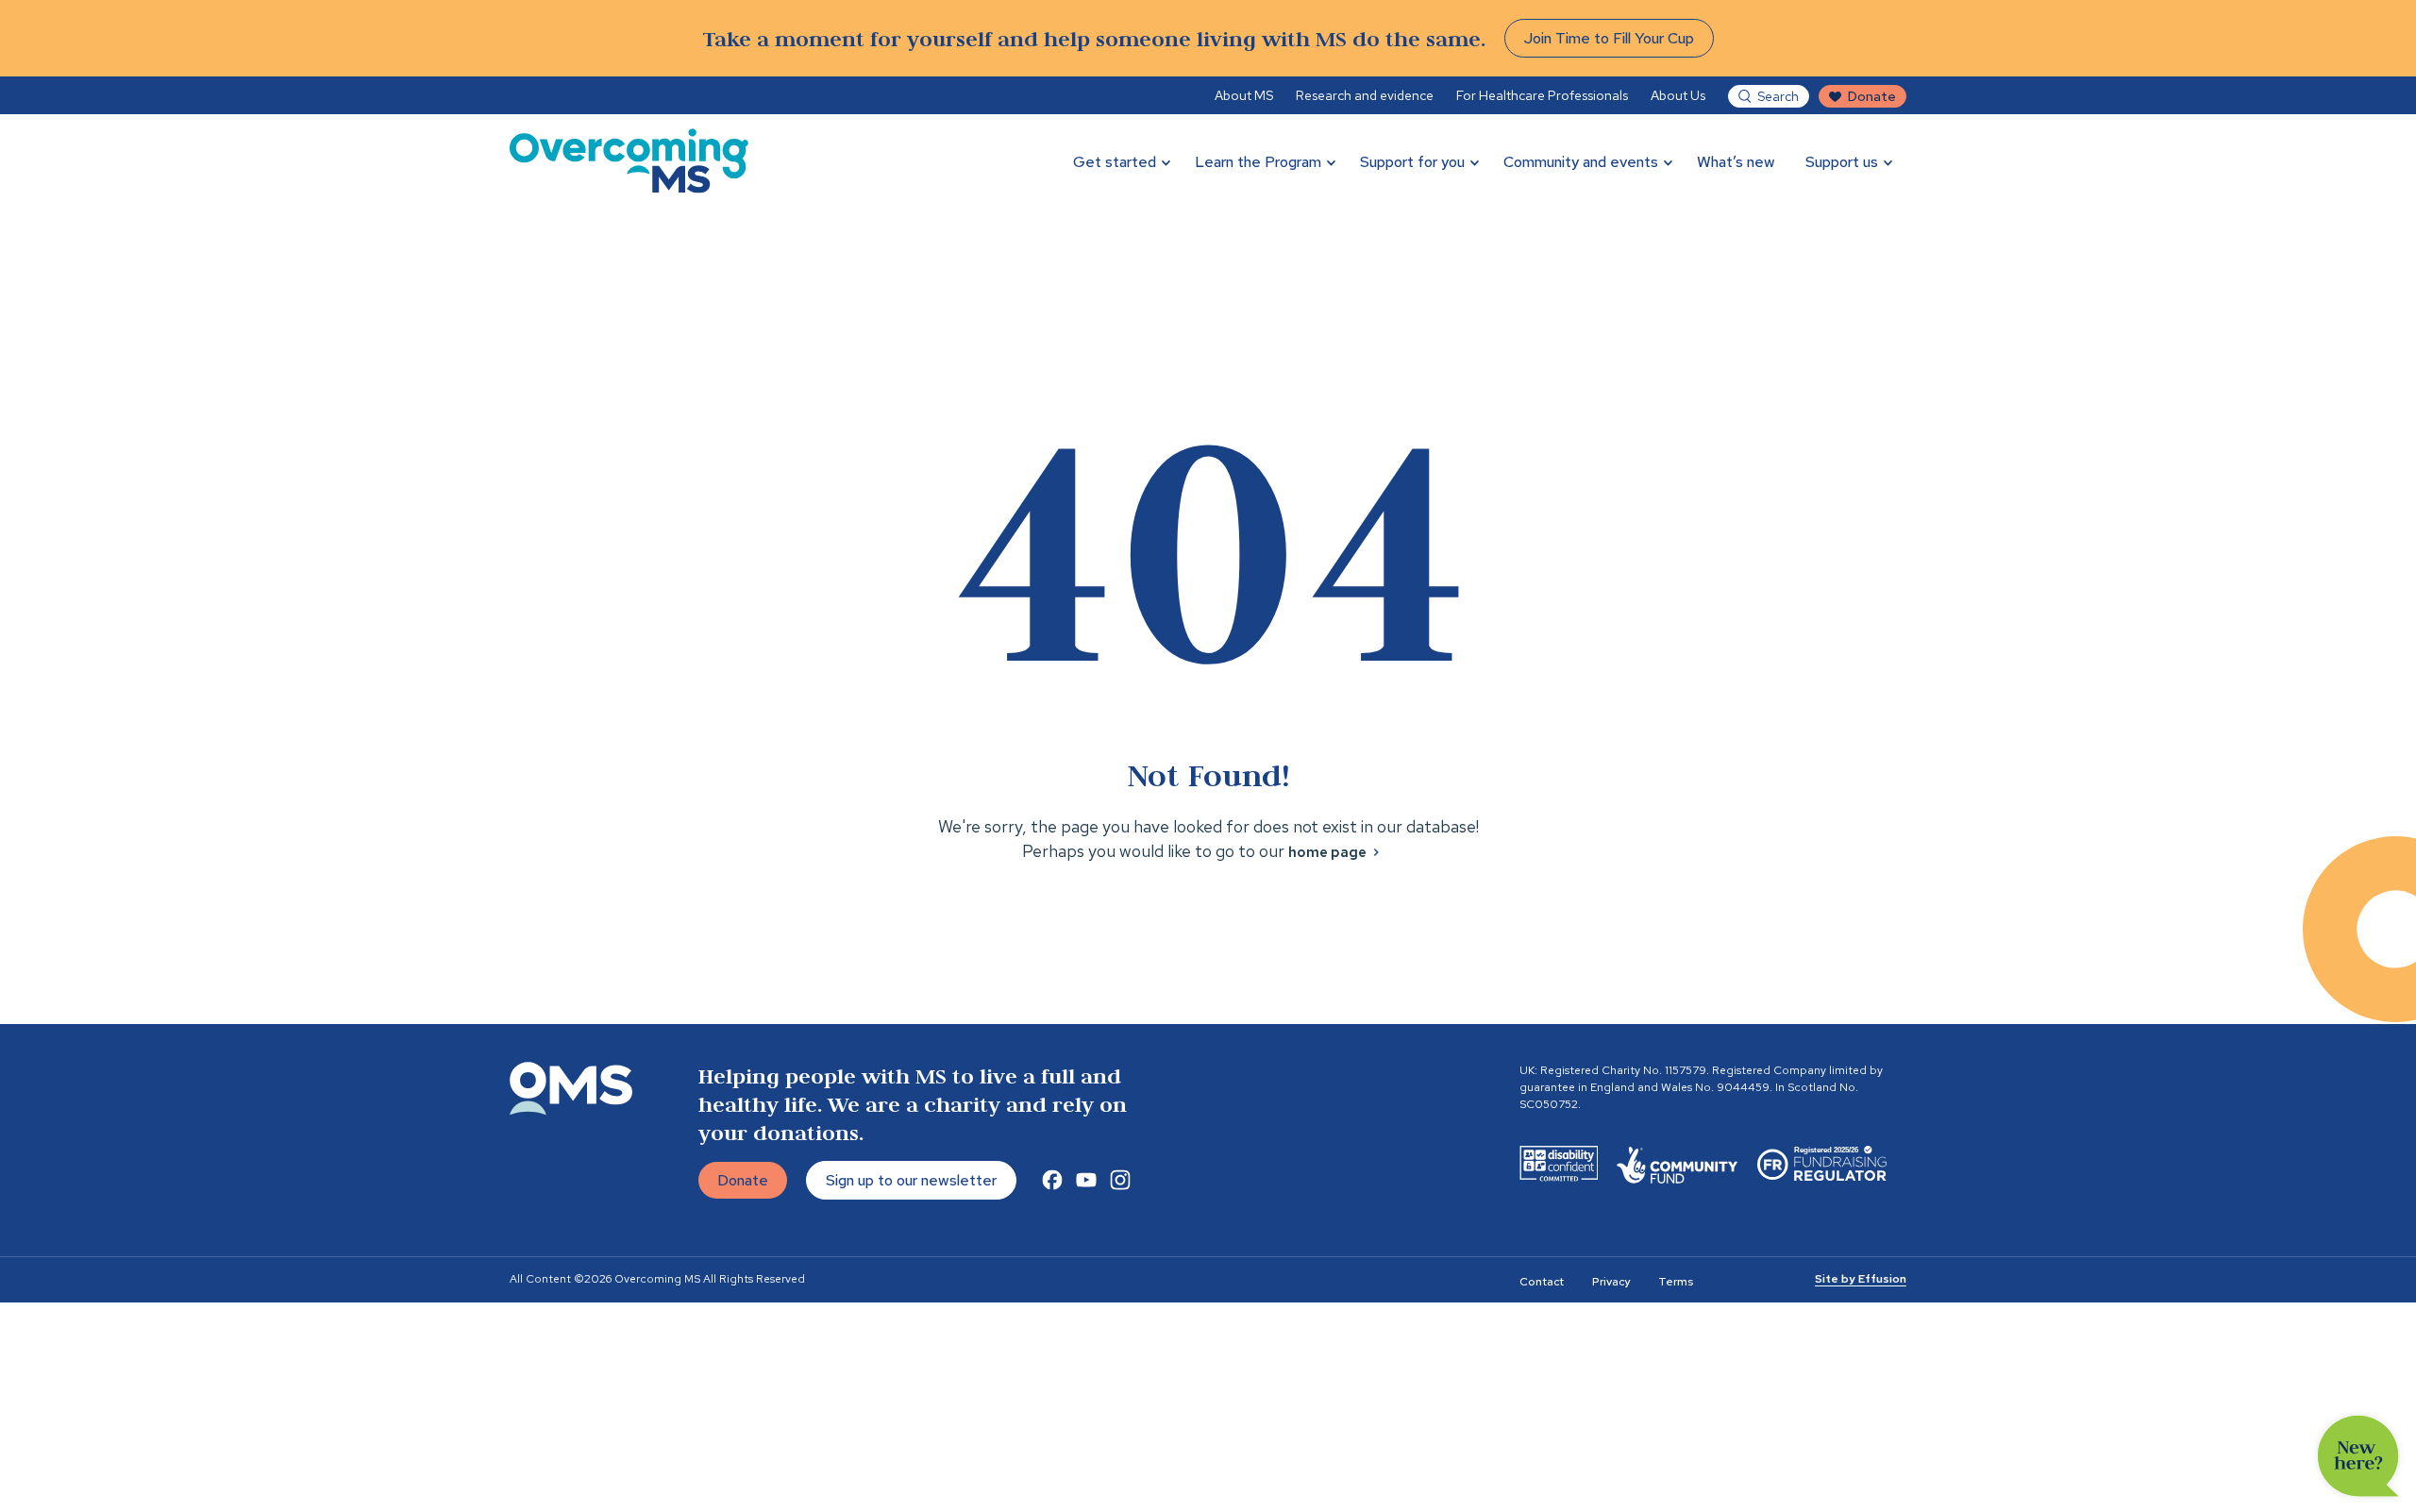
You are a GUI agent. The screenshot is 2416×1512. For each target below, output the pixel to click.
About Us (1678, 95)
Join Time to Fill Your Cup (1609, 38)
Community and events (1581, 162)
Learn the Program (1258, 162)
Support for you (1412, 162)
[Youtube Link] (1086, 1180)
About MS (1244, 95)
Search (1778, 96)
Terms (1676, 1282)
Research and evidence (1365, 95)
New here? (2358, 1456)
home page (1327, 852)
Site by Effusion (1861, 1279)
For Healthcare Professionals (1542, 95)
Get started (1115, 162)
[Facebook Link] (1052, 1180)
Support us (1842, 162)
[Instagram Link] (1120, 1180)
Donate (1872, 96)
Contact (1542, 1282)
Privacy (1611, 1282)
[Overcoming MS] (629, 161)
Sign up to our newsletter (911, 1180)
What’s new (1736, 162)
